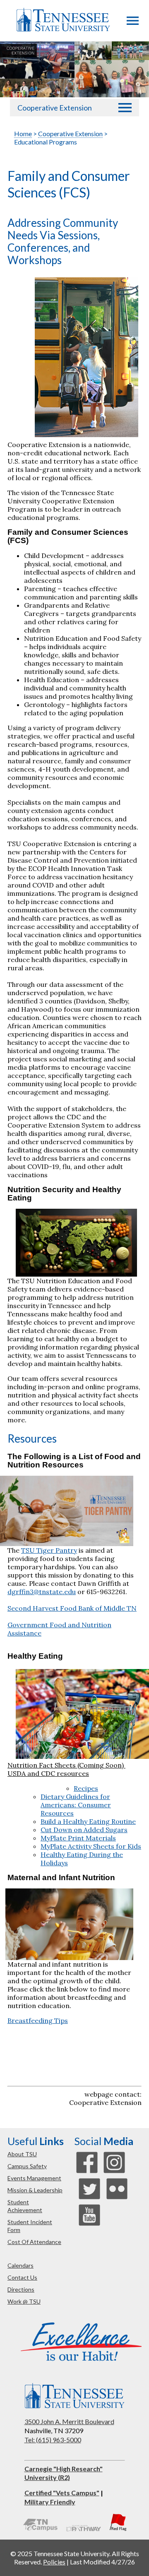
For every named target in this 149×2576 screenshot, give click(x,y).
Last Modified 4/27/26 (102, 2562)
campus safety (27, 2166)
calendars (20, 2265)
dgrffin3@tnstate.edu (42, 1592)
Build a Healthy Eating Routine (88, 1821)
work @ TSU (24, 2301)
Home (23, 133)
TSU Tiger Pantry (49, 1550)
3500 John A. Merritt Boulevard (69, 2421)
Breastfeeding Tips (38, 2020)
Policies (54, 2562)
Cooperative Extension (55, 108)
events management (34, 2178)
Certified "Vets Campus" (62, 2493)
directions (21, 2289)
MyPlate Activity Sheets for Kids (91, 1846)
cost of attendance (34, 2242)
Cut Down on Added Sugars (84, 1830)
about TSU (22, 2154)
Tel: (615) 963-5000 (53, 2440)
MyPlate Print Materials (78, 1838)
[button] (133, 22)
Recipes (86, 1788)
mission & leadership (35, 2190)
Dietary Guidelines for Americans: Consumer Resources (76, 1805)
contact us (22, 2277)
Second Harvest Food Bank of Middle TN (72, 1608)
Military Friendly (50, 2502)
